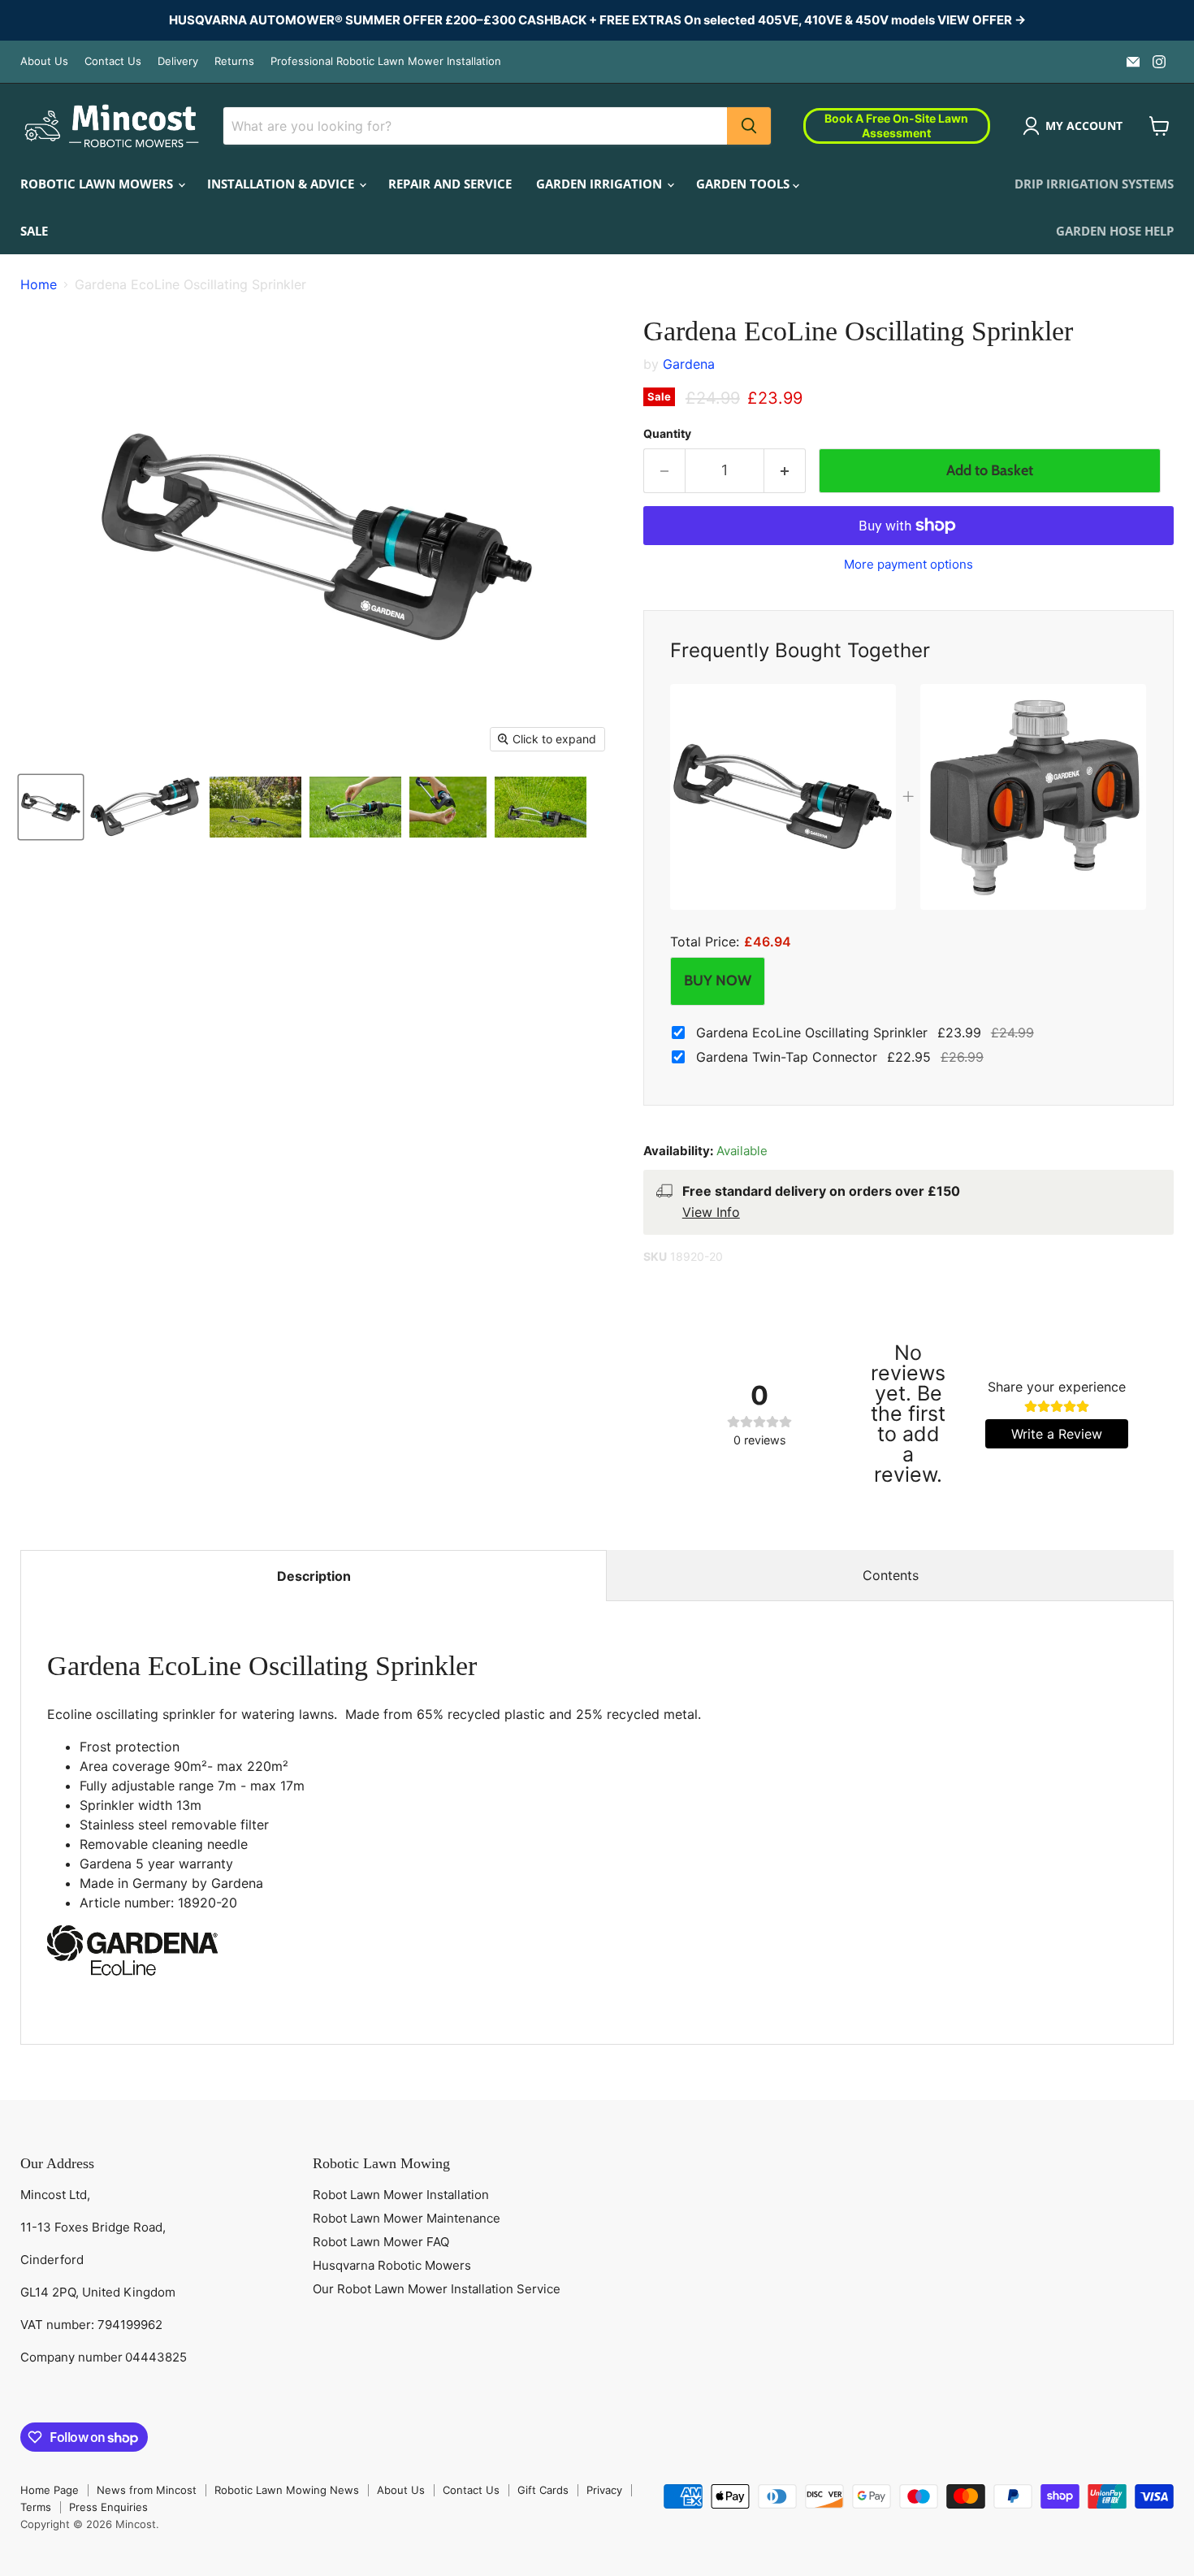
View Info (711, 1212)
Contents (891, 1575)
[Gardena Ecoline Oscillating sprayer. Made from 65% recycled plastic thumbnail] (51, 807)
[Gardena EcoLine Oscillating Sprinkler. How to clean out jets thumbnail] (355, 807)
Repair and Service (450, 184)
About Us (44, 61)
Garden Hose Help (1115, 231)
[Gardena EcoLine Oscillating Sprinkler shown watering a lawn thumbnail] (255, 807)
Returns (234, 61)
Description (314, 1576)
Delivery (178, 61)
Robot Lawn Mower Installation (401, 2195)
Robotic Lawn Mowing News (287, 2490)
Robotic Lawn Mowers (98, 184)
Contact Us (113, 61)
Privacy (604, 2490)
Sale (34, 231)
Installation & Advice (282, 184)
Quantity (667, 434)
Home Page (50, 2490)
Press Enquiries (108, 2507)
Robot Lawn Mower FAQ (381, 2242)
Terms (36, 2507)
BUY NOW (718, 981)
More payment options (908, 564)
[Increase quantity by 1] (785, 471)
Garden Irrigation (601, 184)
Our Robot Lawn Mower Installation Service (437, 2289)
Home (39, 284)
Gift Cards (543, 2490)
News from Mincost (147, 2490)
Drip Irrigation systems (1094, 184)
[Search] (749, 126)
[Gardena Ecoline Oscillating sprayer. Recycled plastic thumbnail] (541, 807)
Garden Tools (744, 184)
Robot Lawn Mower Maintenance (407, 2218)
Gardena (689, 364)
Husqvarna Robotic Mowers (392, 2265)
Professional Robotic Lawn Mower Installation (386, 61)
